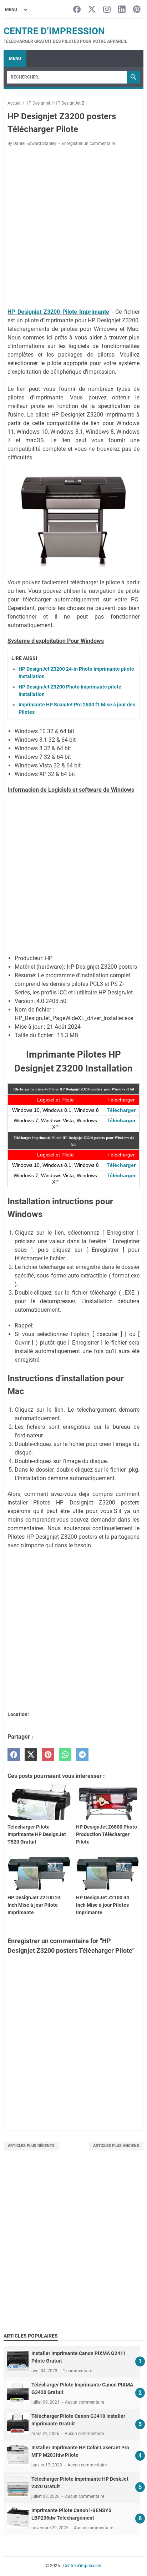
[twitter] (31, 1755)
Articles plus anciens (116, 2146)
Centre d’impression (54, 31)
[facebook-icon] (77, 10)
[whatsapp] (65, 1755)
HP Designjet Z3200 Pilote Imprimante (58, 312)
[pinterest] (48, 1755)
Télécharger (121, 1110)
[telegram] (82, 1755)
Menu (15, 59)
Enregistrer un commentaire (88, 143)
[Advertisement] (73, 2249)
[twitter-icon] (92, 10)
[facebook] (14, 1755)
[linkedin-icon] (122, 10)
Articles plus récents (31, 2146)
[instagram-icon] (107, 10)
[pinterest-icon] (137, 10)
